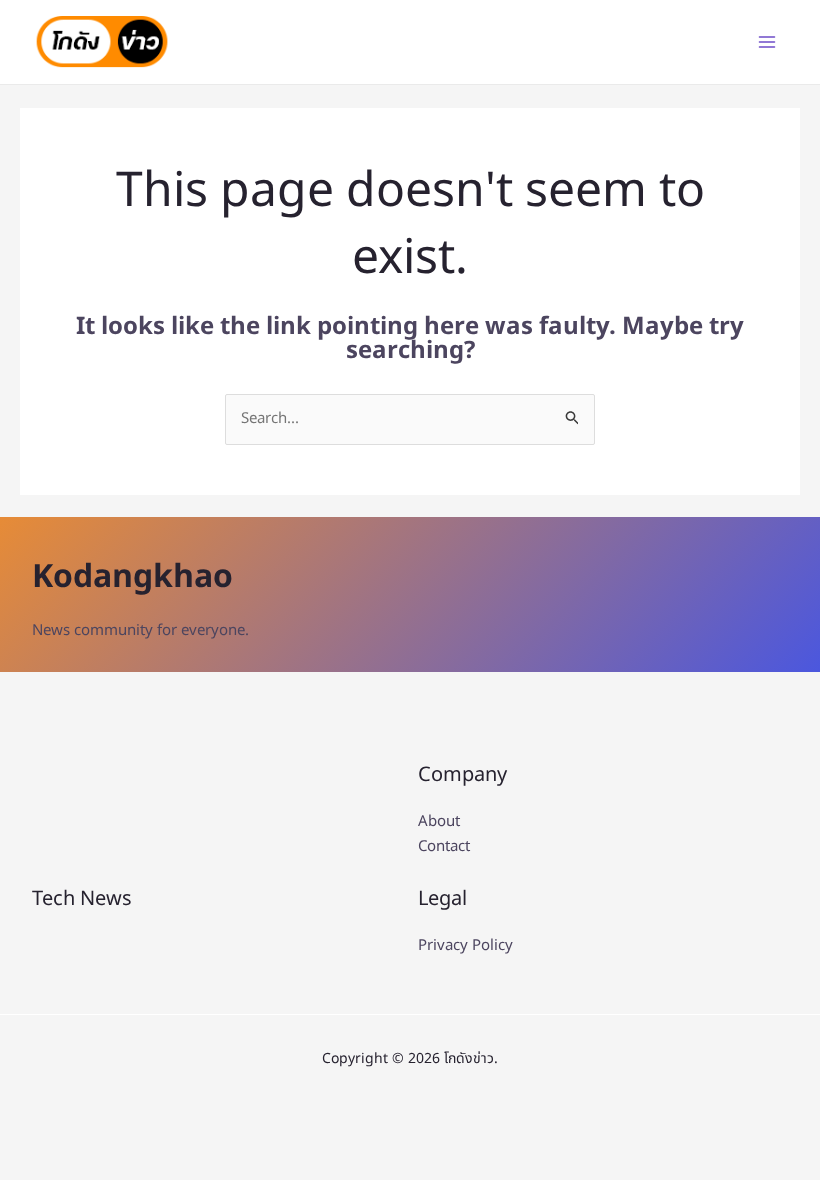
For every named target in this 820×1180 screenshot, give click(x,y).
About (439, 821)
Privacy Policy (465, 945)
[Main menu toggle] (767, 42)
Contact (444, 846)
